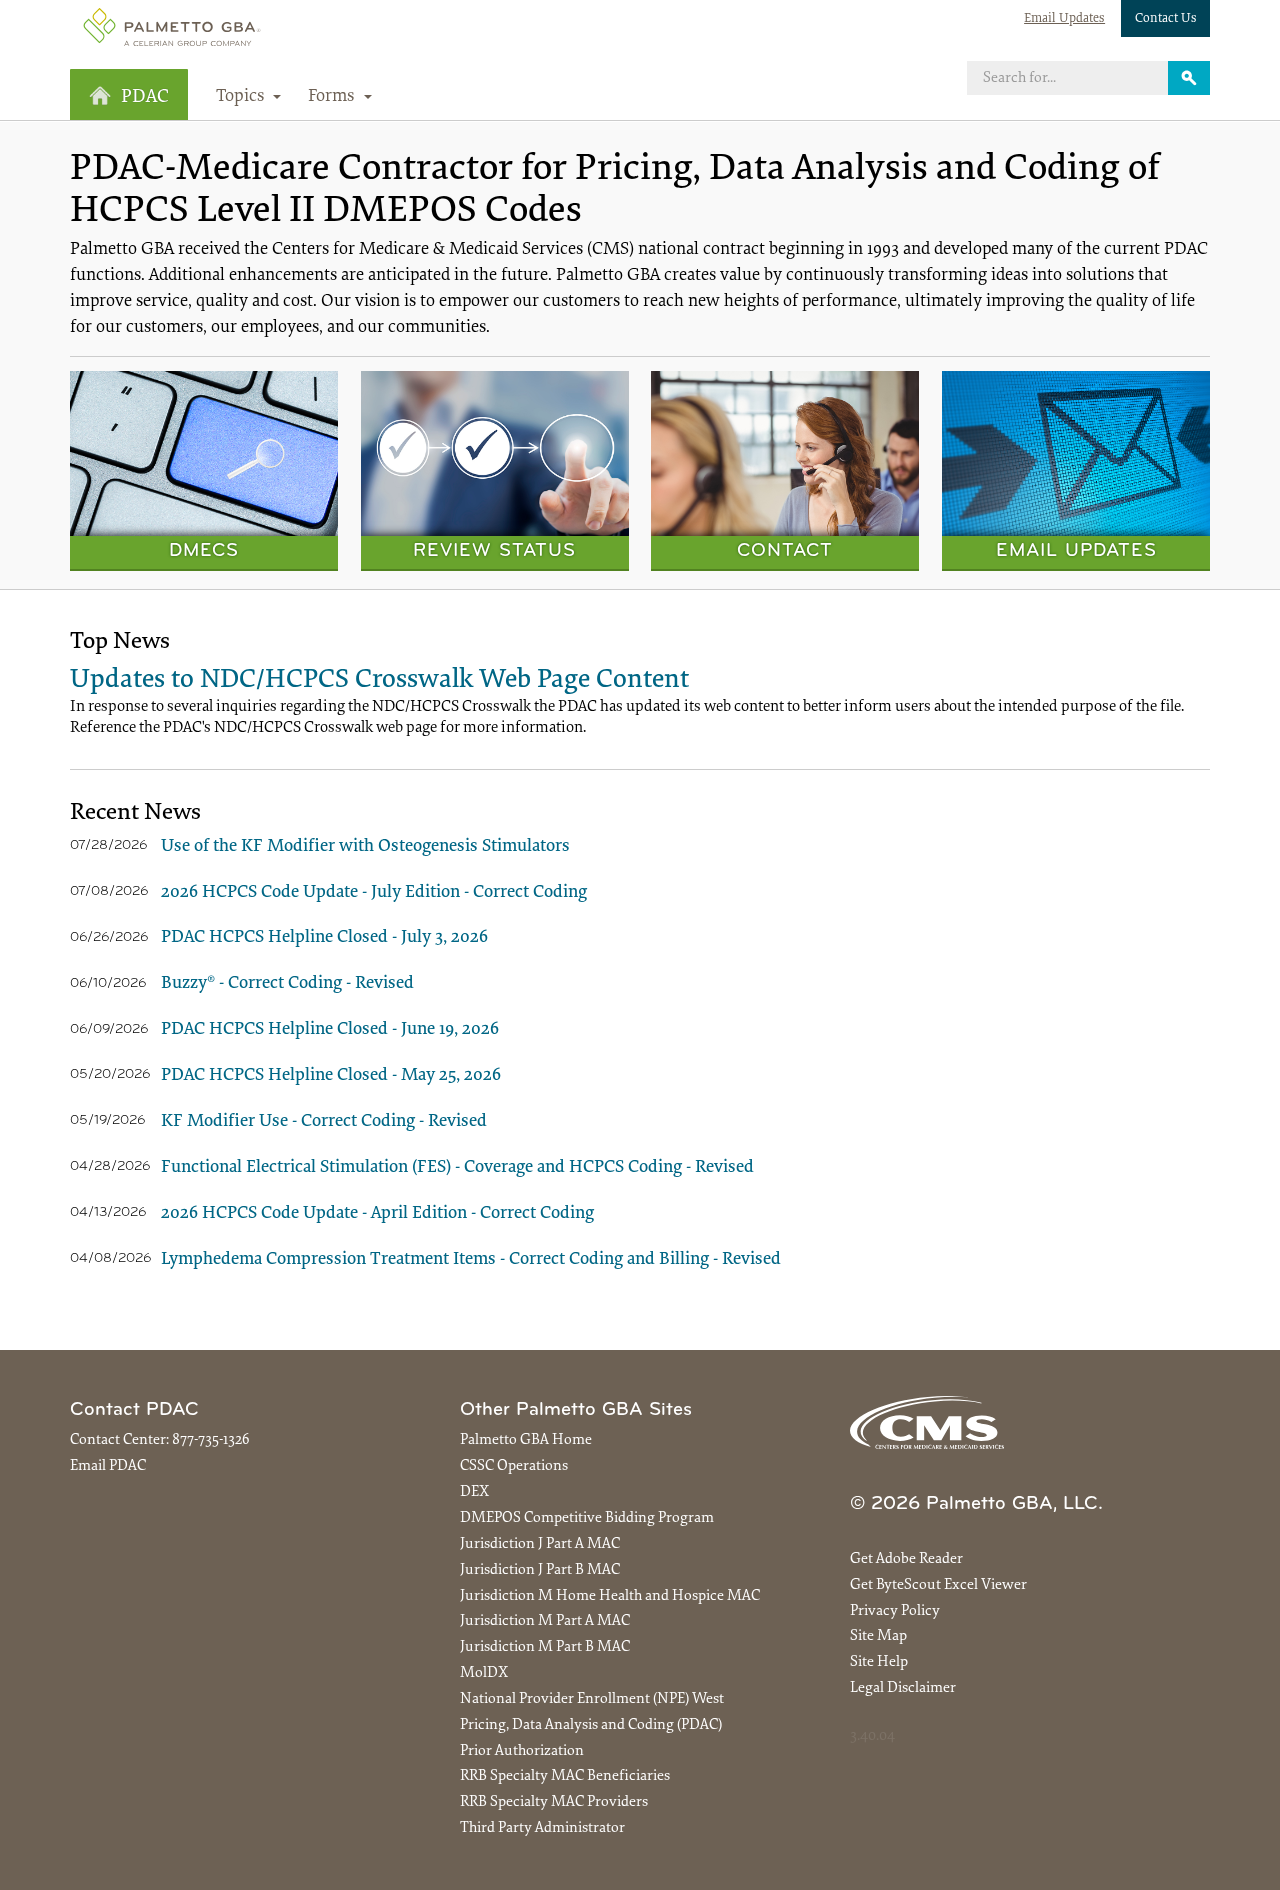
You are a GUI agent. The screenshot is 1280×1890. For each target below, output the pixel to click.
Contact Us (1166, 18)
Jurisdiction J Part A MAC (540, 1544)
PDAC (145, 97)
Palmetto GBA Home (526, 1440)
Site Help (879, 1662)
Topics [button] (242, 97)
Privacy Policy (895, 1611)
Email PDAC (108, 1466)
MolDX (484, 1673)
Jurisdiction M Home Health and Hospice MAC (610, 1596)
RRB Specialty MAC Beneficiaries (565, 1776)
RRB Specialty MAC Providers (554, 1802)
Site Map (878, 1636)
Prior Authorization (522, 1751)
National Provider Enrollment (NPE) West (592, 1699)
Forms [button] (333, 97)
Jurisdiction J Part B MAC (540, 1570)
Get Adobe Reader (906, 1559)
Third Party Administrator (542, 1828)
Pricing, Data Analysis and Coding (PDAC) (591, 1725)
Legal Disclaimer (903, 1688)
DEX (474, 1492)
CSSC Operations (514, 1466)
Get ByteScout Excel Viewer (938, 1585)
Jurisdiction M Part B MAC (545, 1647)
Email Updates (1064, 18)
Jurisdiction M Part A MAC (545, 1621)
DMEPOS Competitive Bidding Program (587, 1518)
